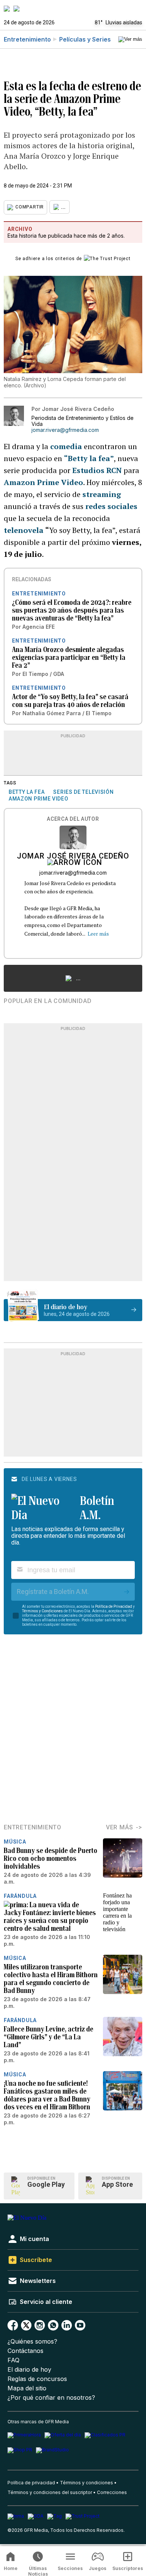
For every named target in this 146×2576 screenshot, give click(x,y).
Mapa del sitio (27, 2388)
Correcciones (112, 2492)
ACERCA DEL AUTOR (73, 819)
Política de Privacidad (114, 1606)
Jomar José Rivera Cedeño (73, 857)
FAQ (13, 2360)
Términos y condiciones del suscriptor (50, 2492)
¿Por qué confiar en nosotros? (51, 2398)
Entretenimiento (27, 39)
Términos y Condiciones (42, 1611)
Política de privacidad (31, 2483)
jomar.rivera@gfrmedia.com (65, 430)
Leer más (98, 934)
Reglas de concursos (37, 2379)
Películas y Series (85, 39)
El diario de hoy (29, 2370)
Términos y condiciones (86, 2483)
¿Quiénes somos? (32, 2342)
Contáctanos (25, 2351)
